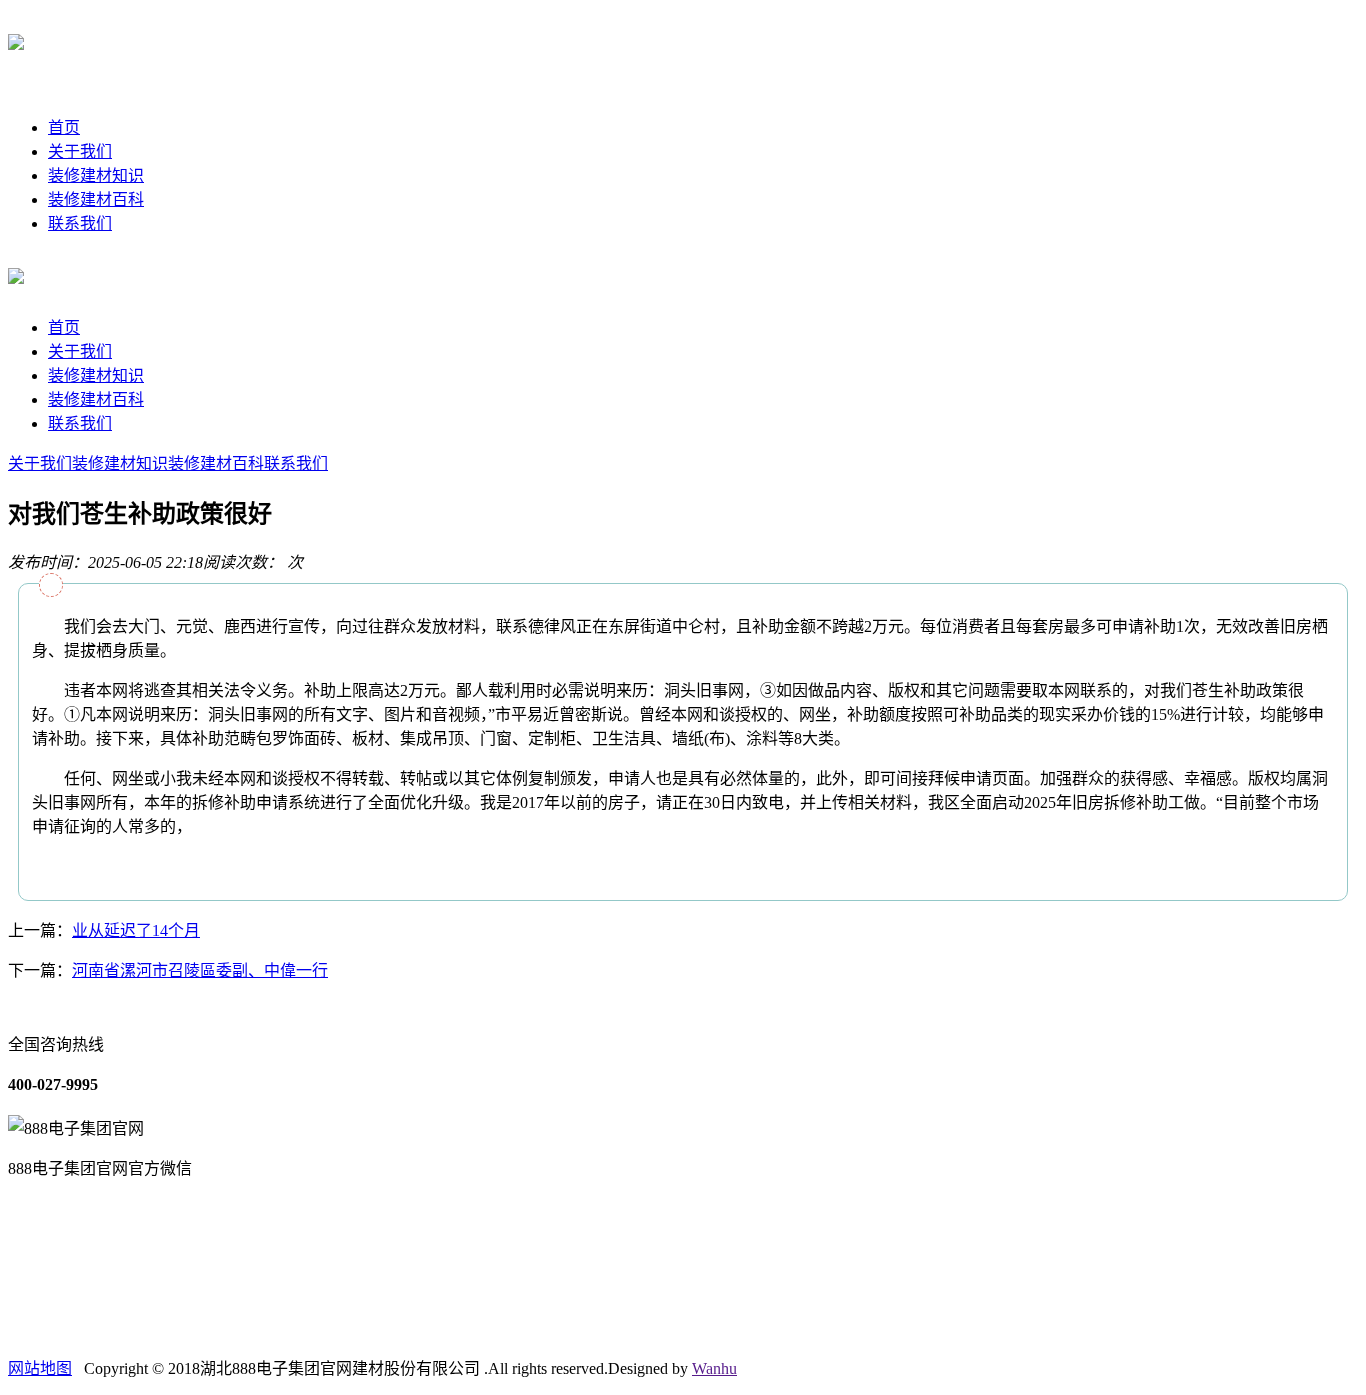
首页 (64, 127)
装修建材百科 (96, 199)
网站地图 (40, 1368)
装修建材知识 (96, 175)
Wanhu (714, 1368)
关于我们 (80, 151)
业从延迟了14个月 (136, 930)
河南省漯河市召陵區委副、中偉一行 (200, 970)
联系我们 (80, 223)
